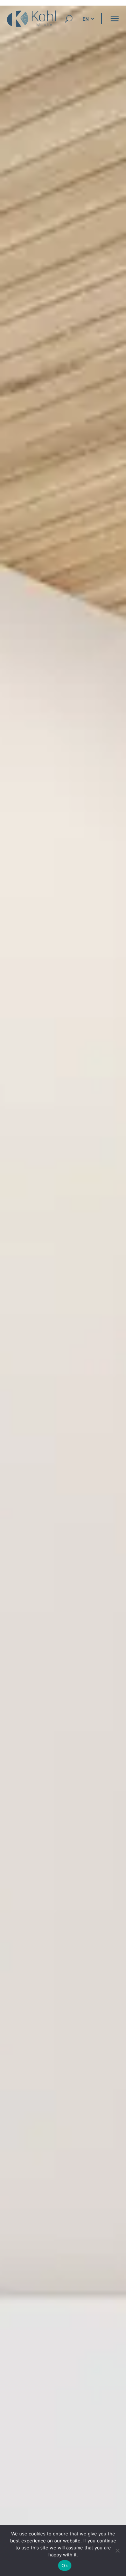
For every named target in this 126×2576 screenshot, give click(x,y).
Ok (65, 2565)
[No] (117, 2550)
